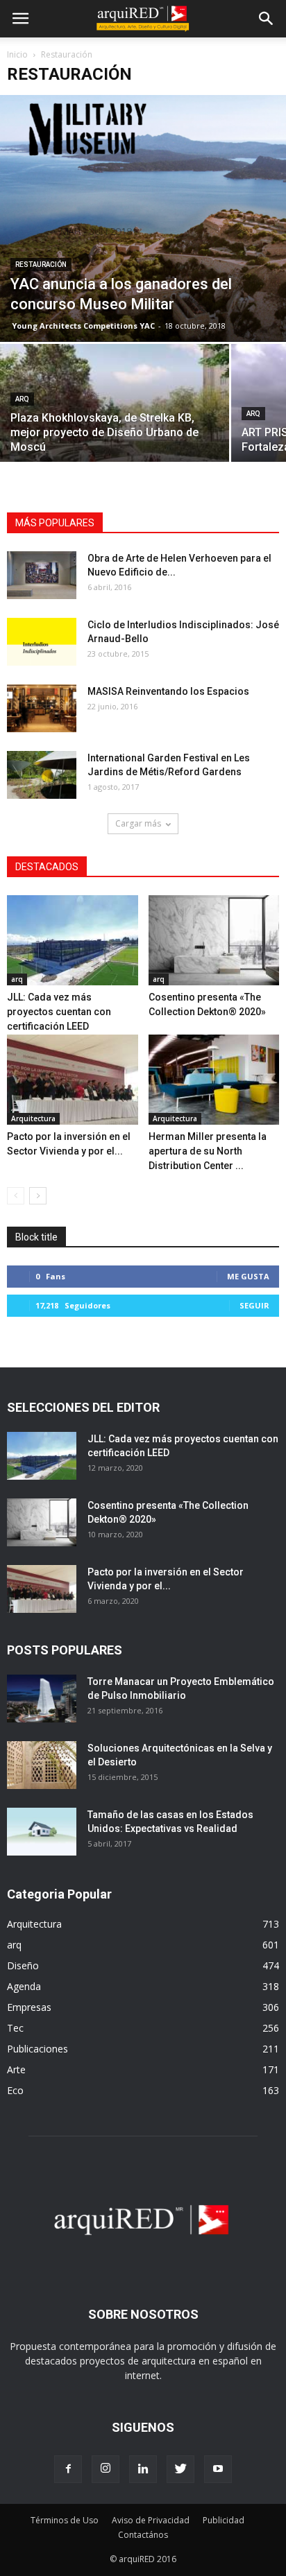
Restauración (41, 265)
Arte (16, 2069)
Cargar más (138, 823)
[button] (267, 19)
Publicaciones (37, 2049)
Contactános (143, 2535)
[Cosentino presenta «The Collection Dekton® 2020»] (214, 940)
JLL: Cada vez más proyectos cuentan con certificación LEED (59, 1012)
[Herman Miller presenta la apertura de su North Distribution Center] (214, 1080)
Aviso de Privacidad (151, 2520)
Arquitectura (33, 1118)
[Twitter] (180, 2469)
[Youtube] (218, 2469)
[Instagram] (106, 2469)
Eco (15, 2090)
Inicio (17, 54)
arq (22, 399)
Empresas (29, 2007)
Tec (15, 2028)
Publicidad (224, 2520)
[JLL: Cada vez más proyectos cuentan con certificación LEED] (73, 940)
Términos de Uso (65, 2520)
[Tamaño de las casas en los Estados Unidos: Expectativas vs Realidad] (42, 1832)
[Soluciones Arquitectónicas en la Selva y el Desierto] (42, 1765)
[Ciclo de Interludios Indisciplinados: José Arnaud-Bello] (42, 642)
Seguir (254, 1305)
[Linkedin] (143, 2469)
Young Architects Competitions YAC (83, 326)
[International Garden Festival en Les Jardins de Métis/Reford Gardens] (42, 775)
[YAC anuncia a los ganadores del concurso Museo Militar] (143, 218)
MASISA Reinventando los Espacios (168, 691)
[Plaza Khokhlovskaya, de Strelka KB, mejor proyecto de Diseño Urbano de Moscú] (115, 429)
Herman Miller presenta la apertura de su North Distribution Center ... (208, 1151)
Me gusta (248, 1276)
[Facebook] (68, 2469)
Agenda (24, 1986)
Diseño (23, 1965)
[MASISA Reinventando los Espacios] (42, 708)
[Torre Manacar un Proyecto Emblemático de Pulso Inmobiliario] (42, 1698)
